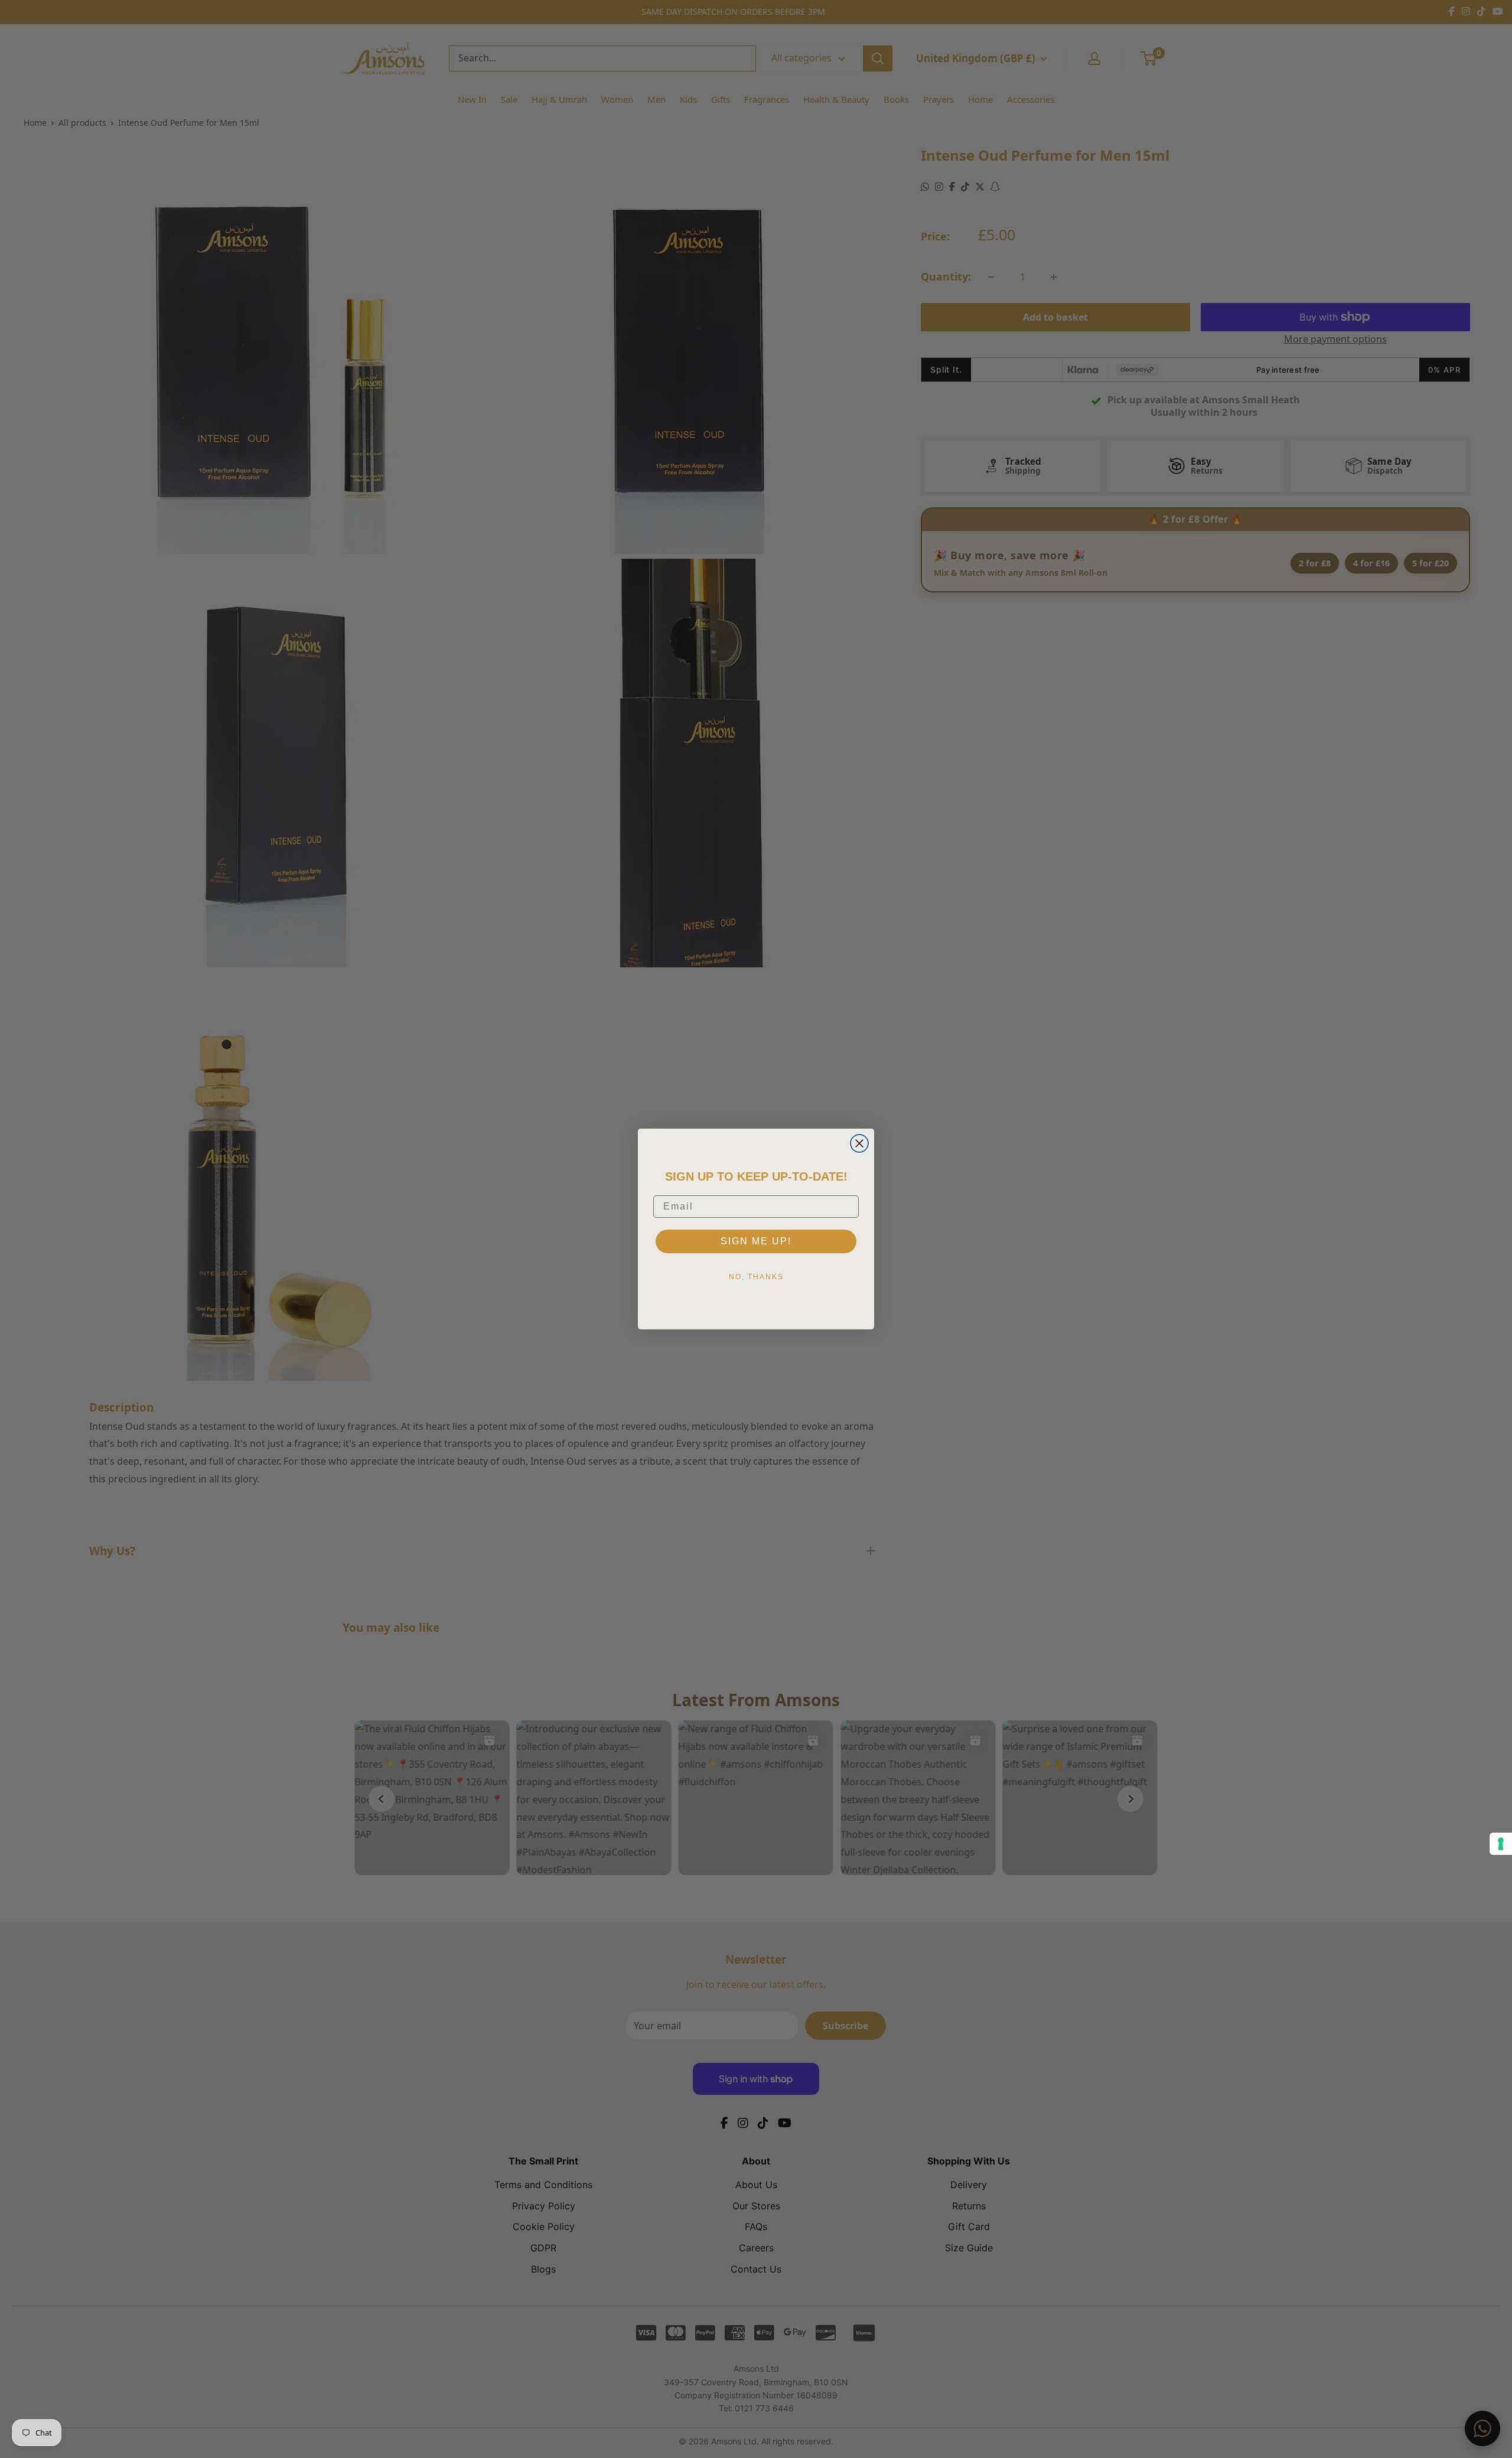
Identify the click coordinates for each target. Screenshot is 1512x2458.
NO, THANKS (756, 1277)
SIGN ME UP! (756, 1241)
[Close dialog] (859, 1143)
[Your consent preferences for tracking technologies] (1501, 1844)
